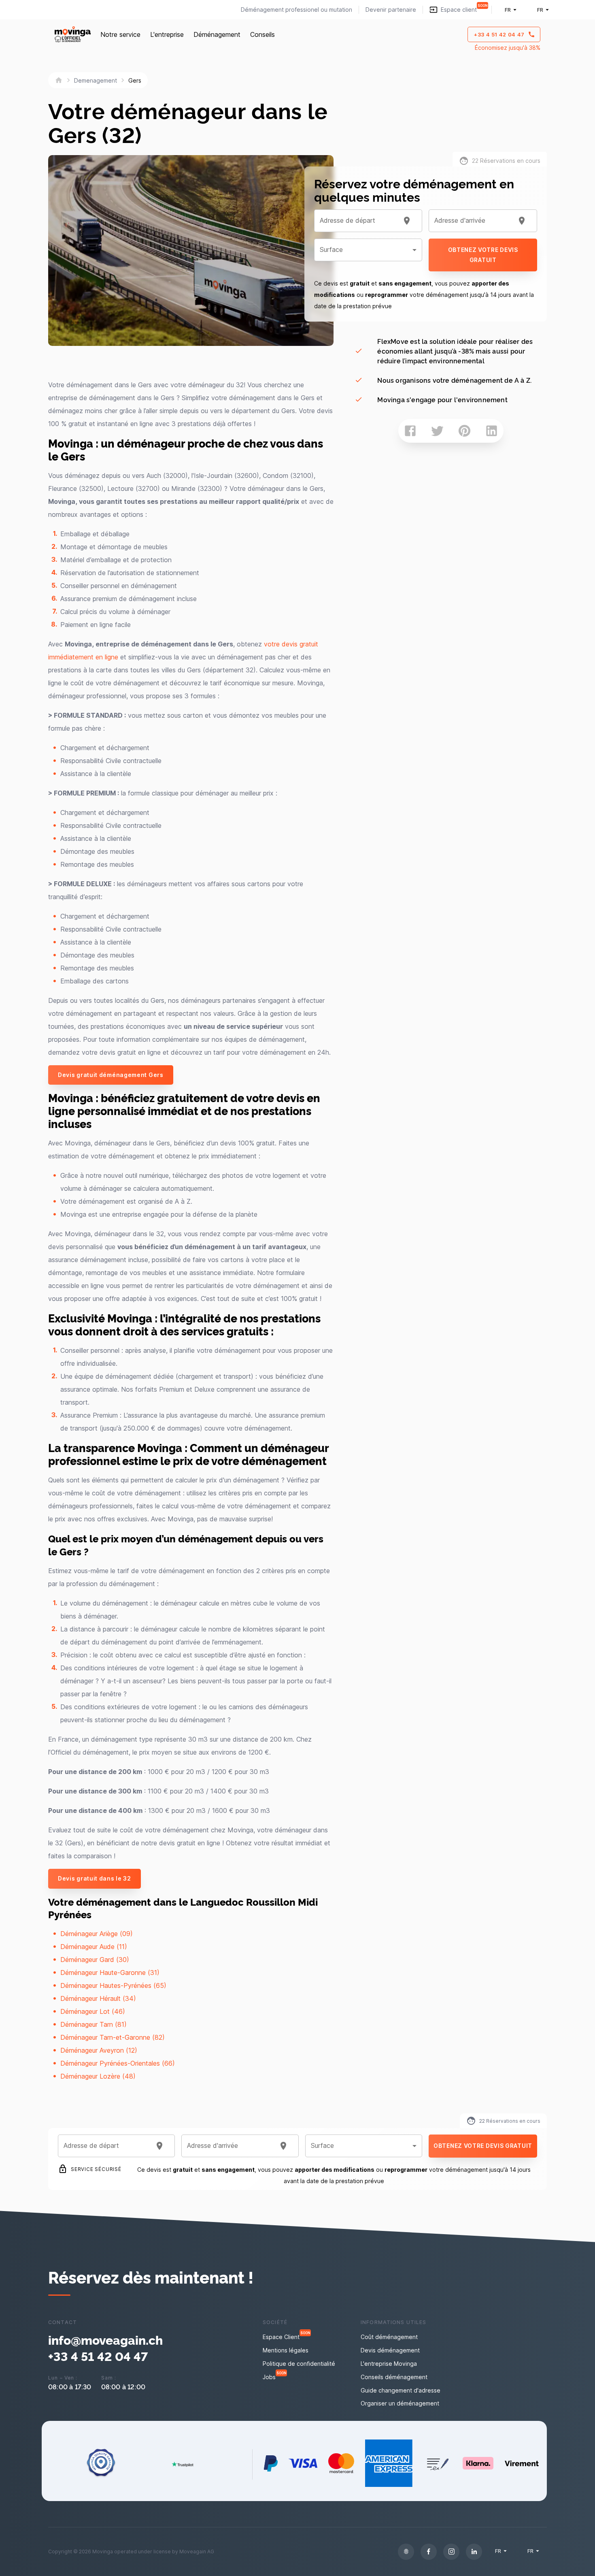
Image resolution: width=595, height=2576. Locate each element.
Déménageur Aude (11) (94, 1947)
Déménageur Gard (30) (95, 1960)
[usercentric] (406, 2552)
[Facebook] (429, 2552)
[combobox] (358, 221)
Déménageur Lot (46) (93, 2011)
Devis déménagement (390, 2350)
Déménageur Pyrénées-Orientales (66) (118, 2063)
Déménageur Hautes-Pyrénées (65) (113, 1985)
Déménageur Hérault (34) (98, 1998)
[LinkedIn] (474, 2552)
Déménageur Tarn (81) (93, 2024)
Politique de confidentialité (299, 2364)
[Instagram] (451, 2552)
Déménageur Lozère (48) (98, 2076)
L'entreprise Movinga (389, 2364)
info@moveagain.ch (105, 2339)
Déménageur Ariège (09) (97, 1934)
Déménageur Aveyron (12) (99, 2050)
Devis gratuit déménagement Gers (111, 1075)
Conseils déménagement (394, 2377)
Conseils (262, 34)
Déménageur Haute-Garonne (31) (110, 1973)
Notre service (120, 34)
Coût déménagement (389, 2337)
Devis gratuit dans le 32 (95, 1878)
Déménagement (217, 34)
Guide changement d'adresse (401, 2390)
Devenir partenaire (391, 10)
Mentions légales (286, 2350)
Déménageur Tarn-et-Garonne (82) (113, 2037)
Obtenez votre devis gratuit (483, 255)
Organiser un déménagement (400, 2403)
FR (508, 10)
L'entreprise (167, 34)
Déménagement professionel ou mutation (296, 10)
